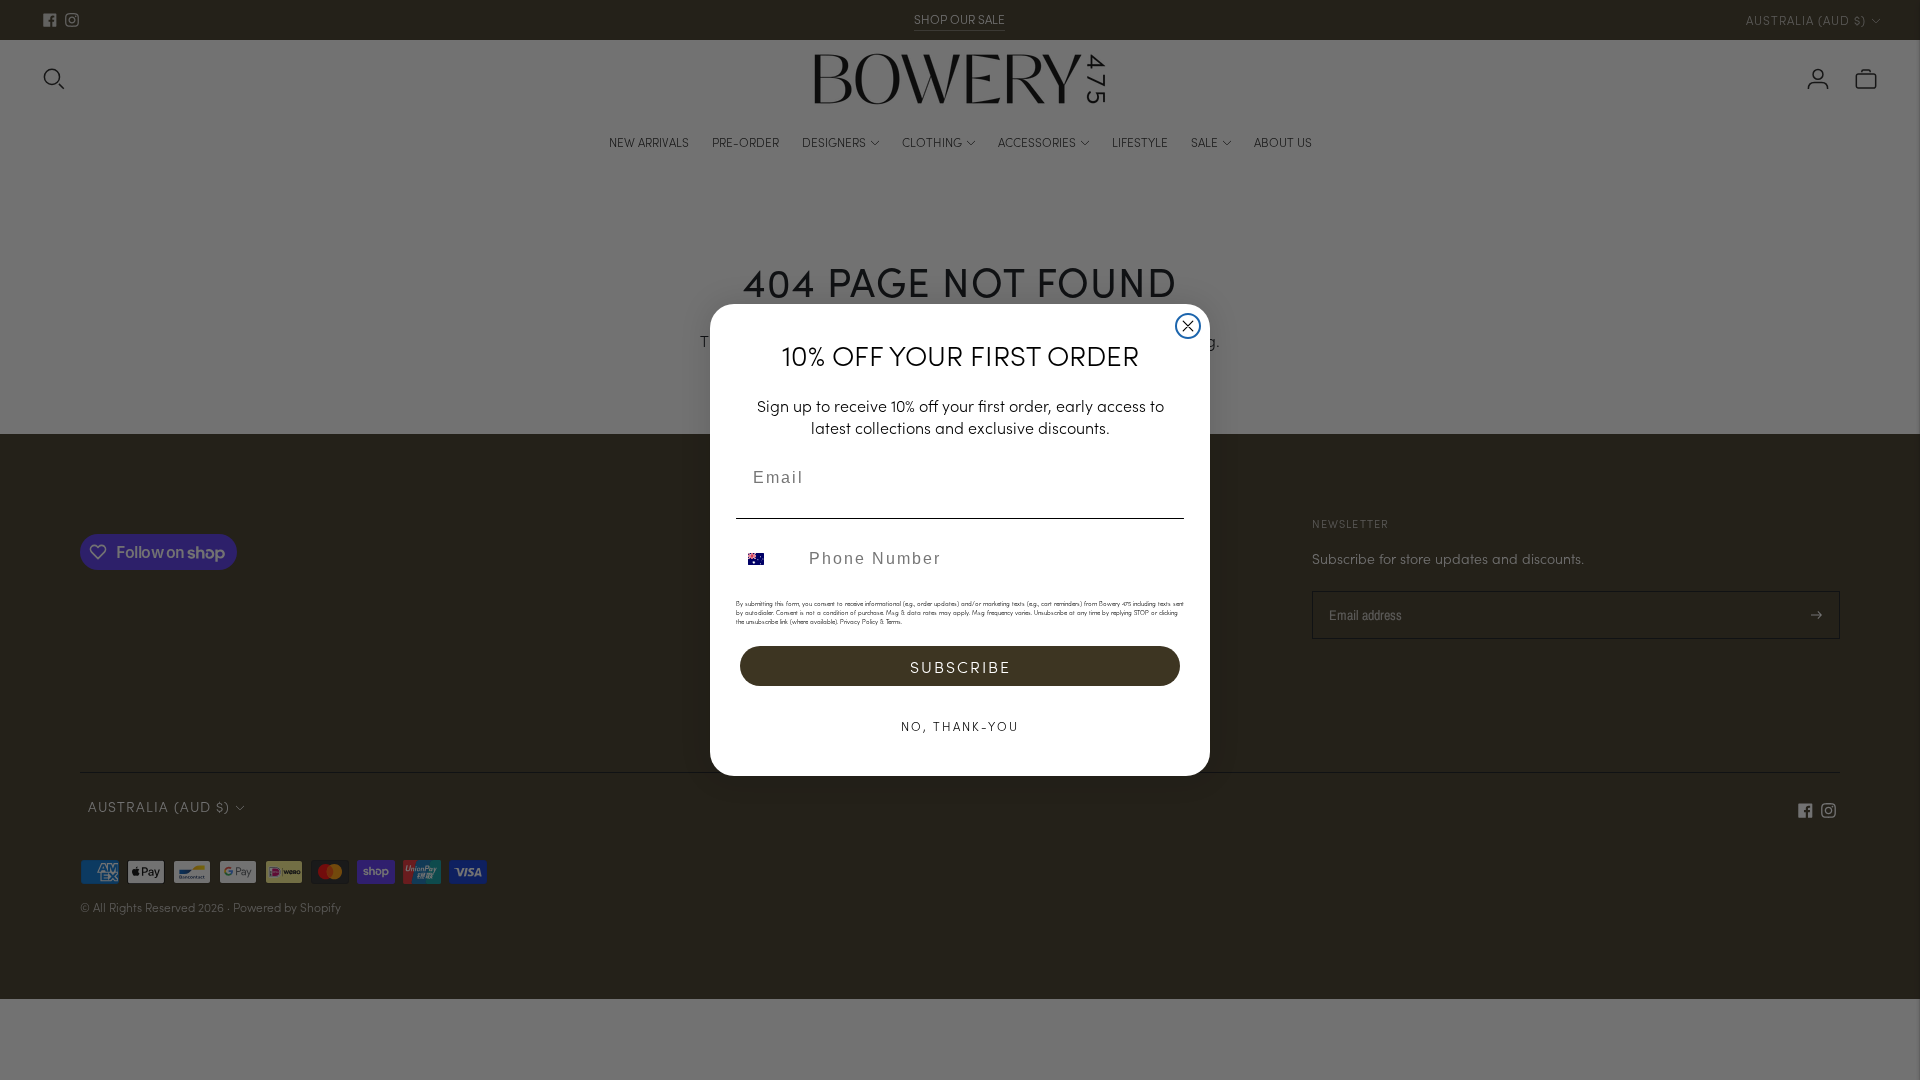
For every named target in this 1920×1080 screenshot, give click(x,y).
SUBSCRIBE (960, 666)
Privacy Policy (859, 621)
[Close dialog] (1188, 326)
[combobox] (768, 559)
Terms (893, 621)
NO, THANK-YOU (960, 725)
